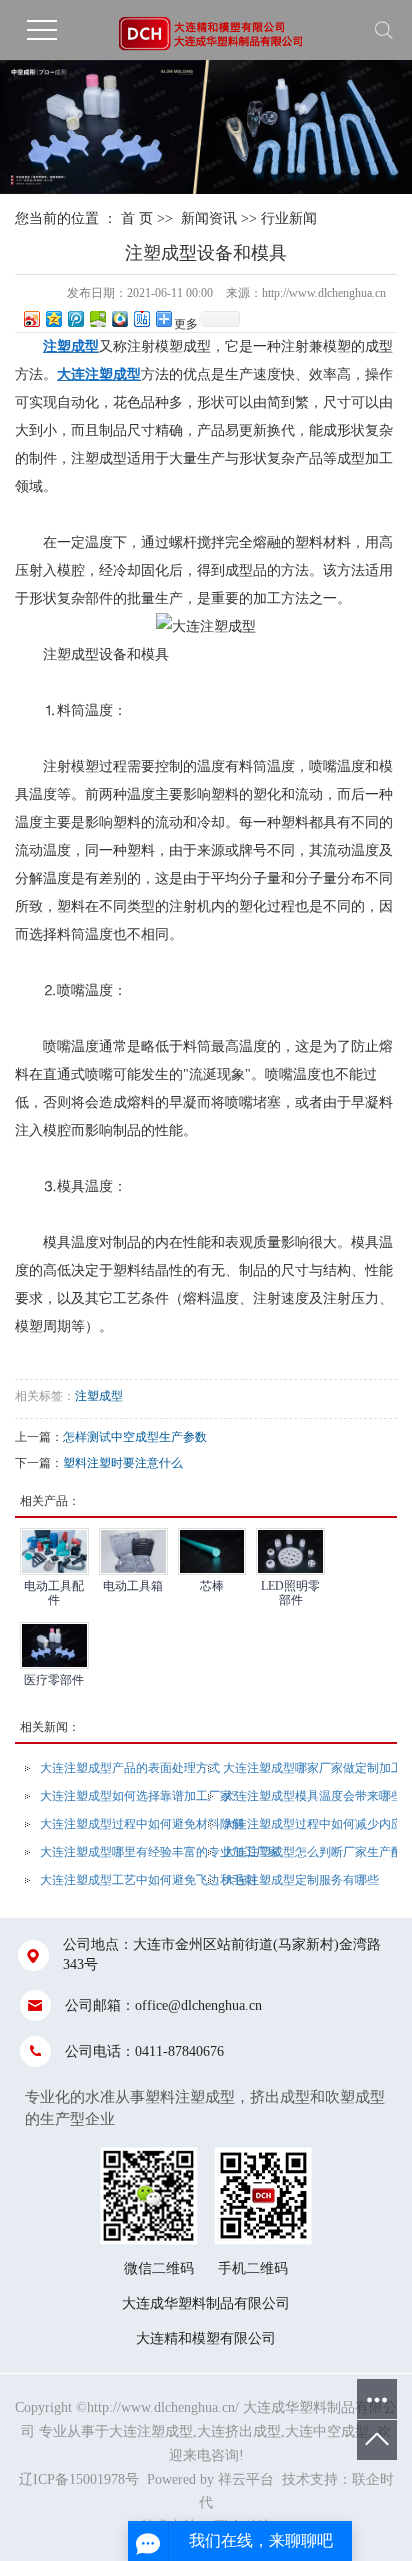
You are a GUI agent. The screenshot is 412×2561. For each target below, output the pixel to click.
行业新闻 (289, 218)
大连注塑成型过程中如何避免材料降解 (142, 1824)
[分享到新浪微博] (31, 318)
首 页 (137, 218)
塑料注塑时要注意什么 (123, 1463)
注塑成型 (99, 1396)
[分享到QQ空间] (53, 318)
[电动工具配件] (54, 1551)
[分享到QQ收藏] (119, 318)
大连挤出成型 (239, 2431)
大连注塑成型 (151, 2431)
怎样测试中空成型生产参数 (135, 1437)
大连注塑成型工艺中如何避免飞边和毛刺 (148, 1880)
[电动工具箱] (133, 1551)
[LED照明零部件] (290, 1551)
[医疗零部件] (54, 1645)
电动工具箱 (133, 1586)
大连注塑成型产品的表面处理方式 (130, 1768)
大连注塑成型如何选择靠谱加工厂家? (138, 1796)
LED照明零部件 (290, 1592)
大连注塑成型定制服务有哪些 (301, 1880)
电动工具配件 (54, 1592)
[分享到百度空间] (97, 318)
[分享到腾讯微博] (75, 318)
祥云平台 (246, 2479)
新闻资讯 (209, 218)
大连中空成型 (327, 2431)
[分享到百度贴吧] (141, 318)
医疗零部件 (54, 1680)
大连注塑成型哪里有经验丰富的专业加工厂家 (160, 1852)
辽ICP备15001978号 (79, 2479)
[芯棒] (212, 1551)
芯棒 (212, 1586)
